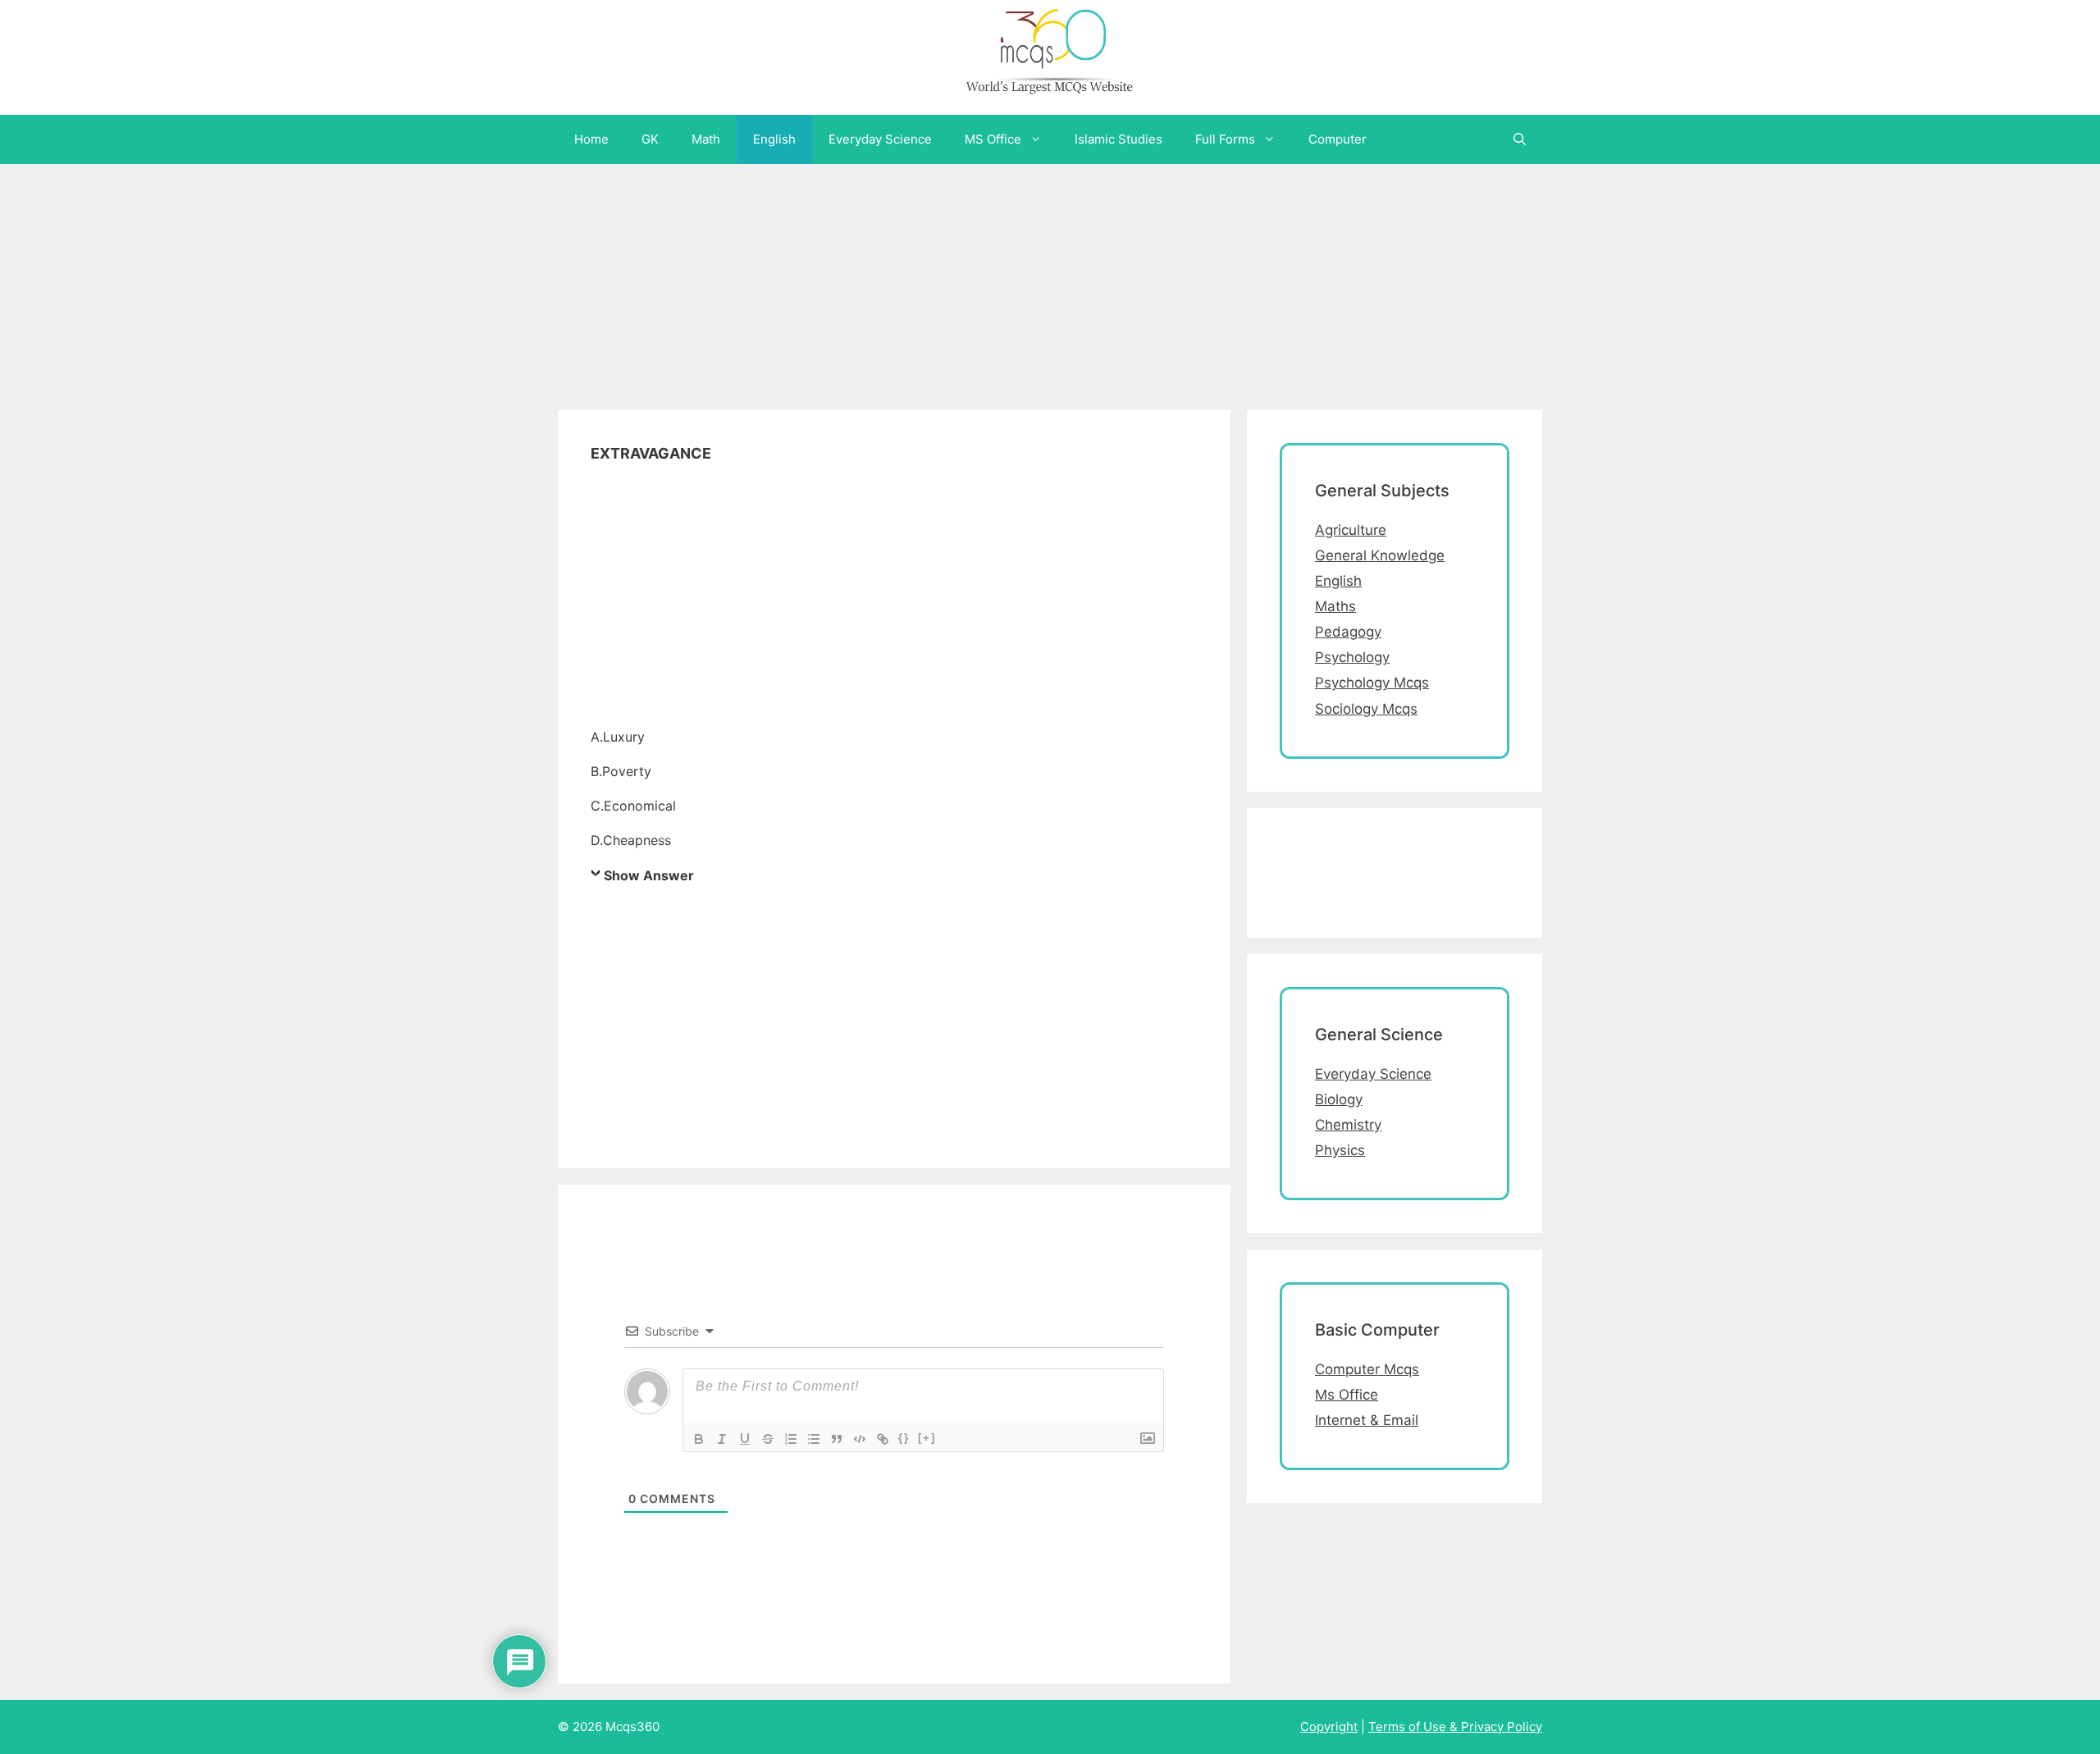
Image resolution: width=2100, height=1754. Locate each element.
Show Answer (649, 875)
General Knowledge (1380, 555)
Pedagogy (1348, 632)
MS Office (993, 139)
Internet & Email (1367, 1420)
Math (706, 139)
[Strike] (768, 1439)
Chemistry (1348, 1125)
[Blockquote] (837, 1439)
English (774, 139)
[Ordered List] (791, 1439)
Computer (1338, 139)
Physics (1340, 1150)
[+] (927, 1438)
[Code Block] (860, 1439)
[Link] (883, 1439)
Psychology (1352, 657)
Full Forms (1225, 139)
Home (591, 139)
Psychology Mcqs (1372, 683)
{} (904, 1438)
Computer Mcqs (1367, 1369)
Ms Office (1347, 1395)
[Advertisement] (492, 279)
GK (650, 139)
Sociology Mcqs (1366, 709)
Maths (1335, 606)
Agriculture (1351, 530)
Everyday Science (880, 139)
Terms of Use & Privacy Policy (1455, 1727)
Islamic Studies (1118, 139)
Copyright (1329, 1727)
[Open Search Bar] (1520, 139)
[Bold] (699, 1439)
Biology (1339, 1099)
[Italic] (722, 1439)
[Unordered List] (814, 1439)
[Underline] (745, 1439)
